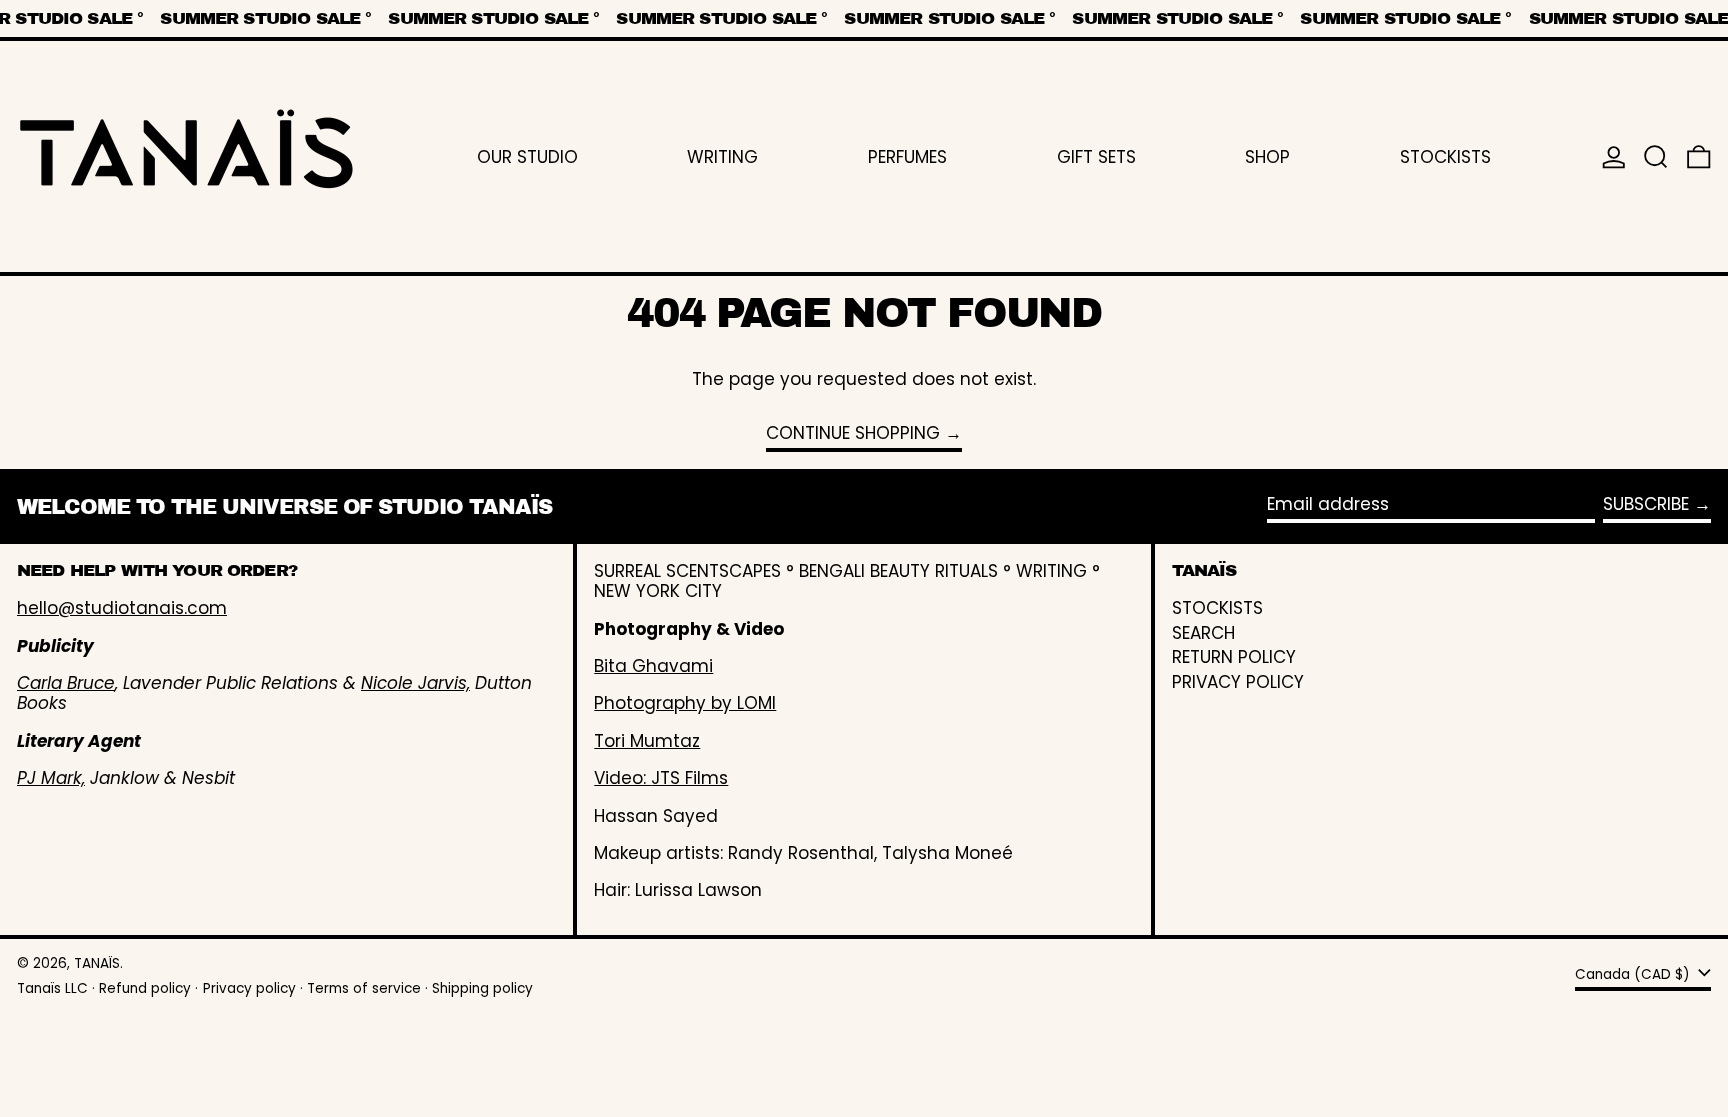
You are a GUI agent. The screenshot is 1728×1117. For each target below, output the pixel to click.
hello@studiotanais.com (122, 608)
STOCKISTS (1217, 608)
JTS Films (689, 778)
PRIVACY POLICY (1238, 682)
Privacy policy (249, 988)
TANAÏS (97, 963)
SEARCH (1203, 633)
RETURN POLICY (1234, 657)
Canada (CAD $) (1634, 974)
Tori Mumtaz (647, 741)
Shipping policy (482, 988)
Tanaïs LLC (52, 988)
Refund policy (145, 988)
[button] (1656, 156)
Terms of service (364, 988)
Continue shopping (853, 434)
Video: (622, 778)
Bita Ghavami (653, 666)
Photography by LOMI (685, 703)
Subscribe (1646, 504)
